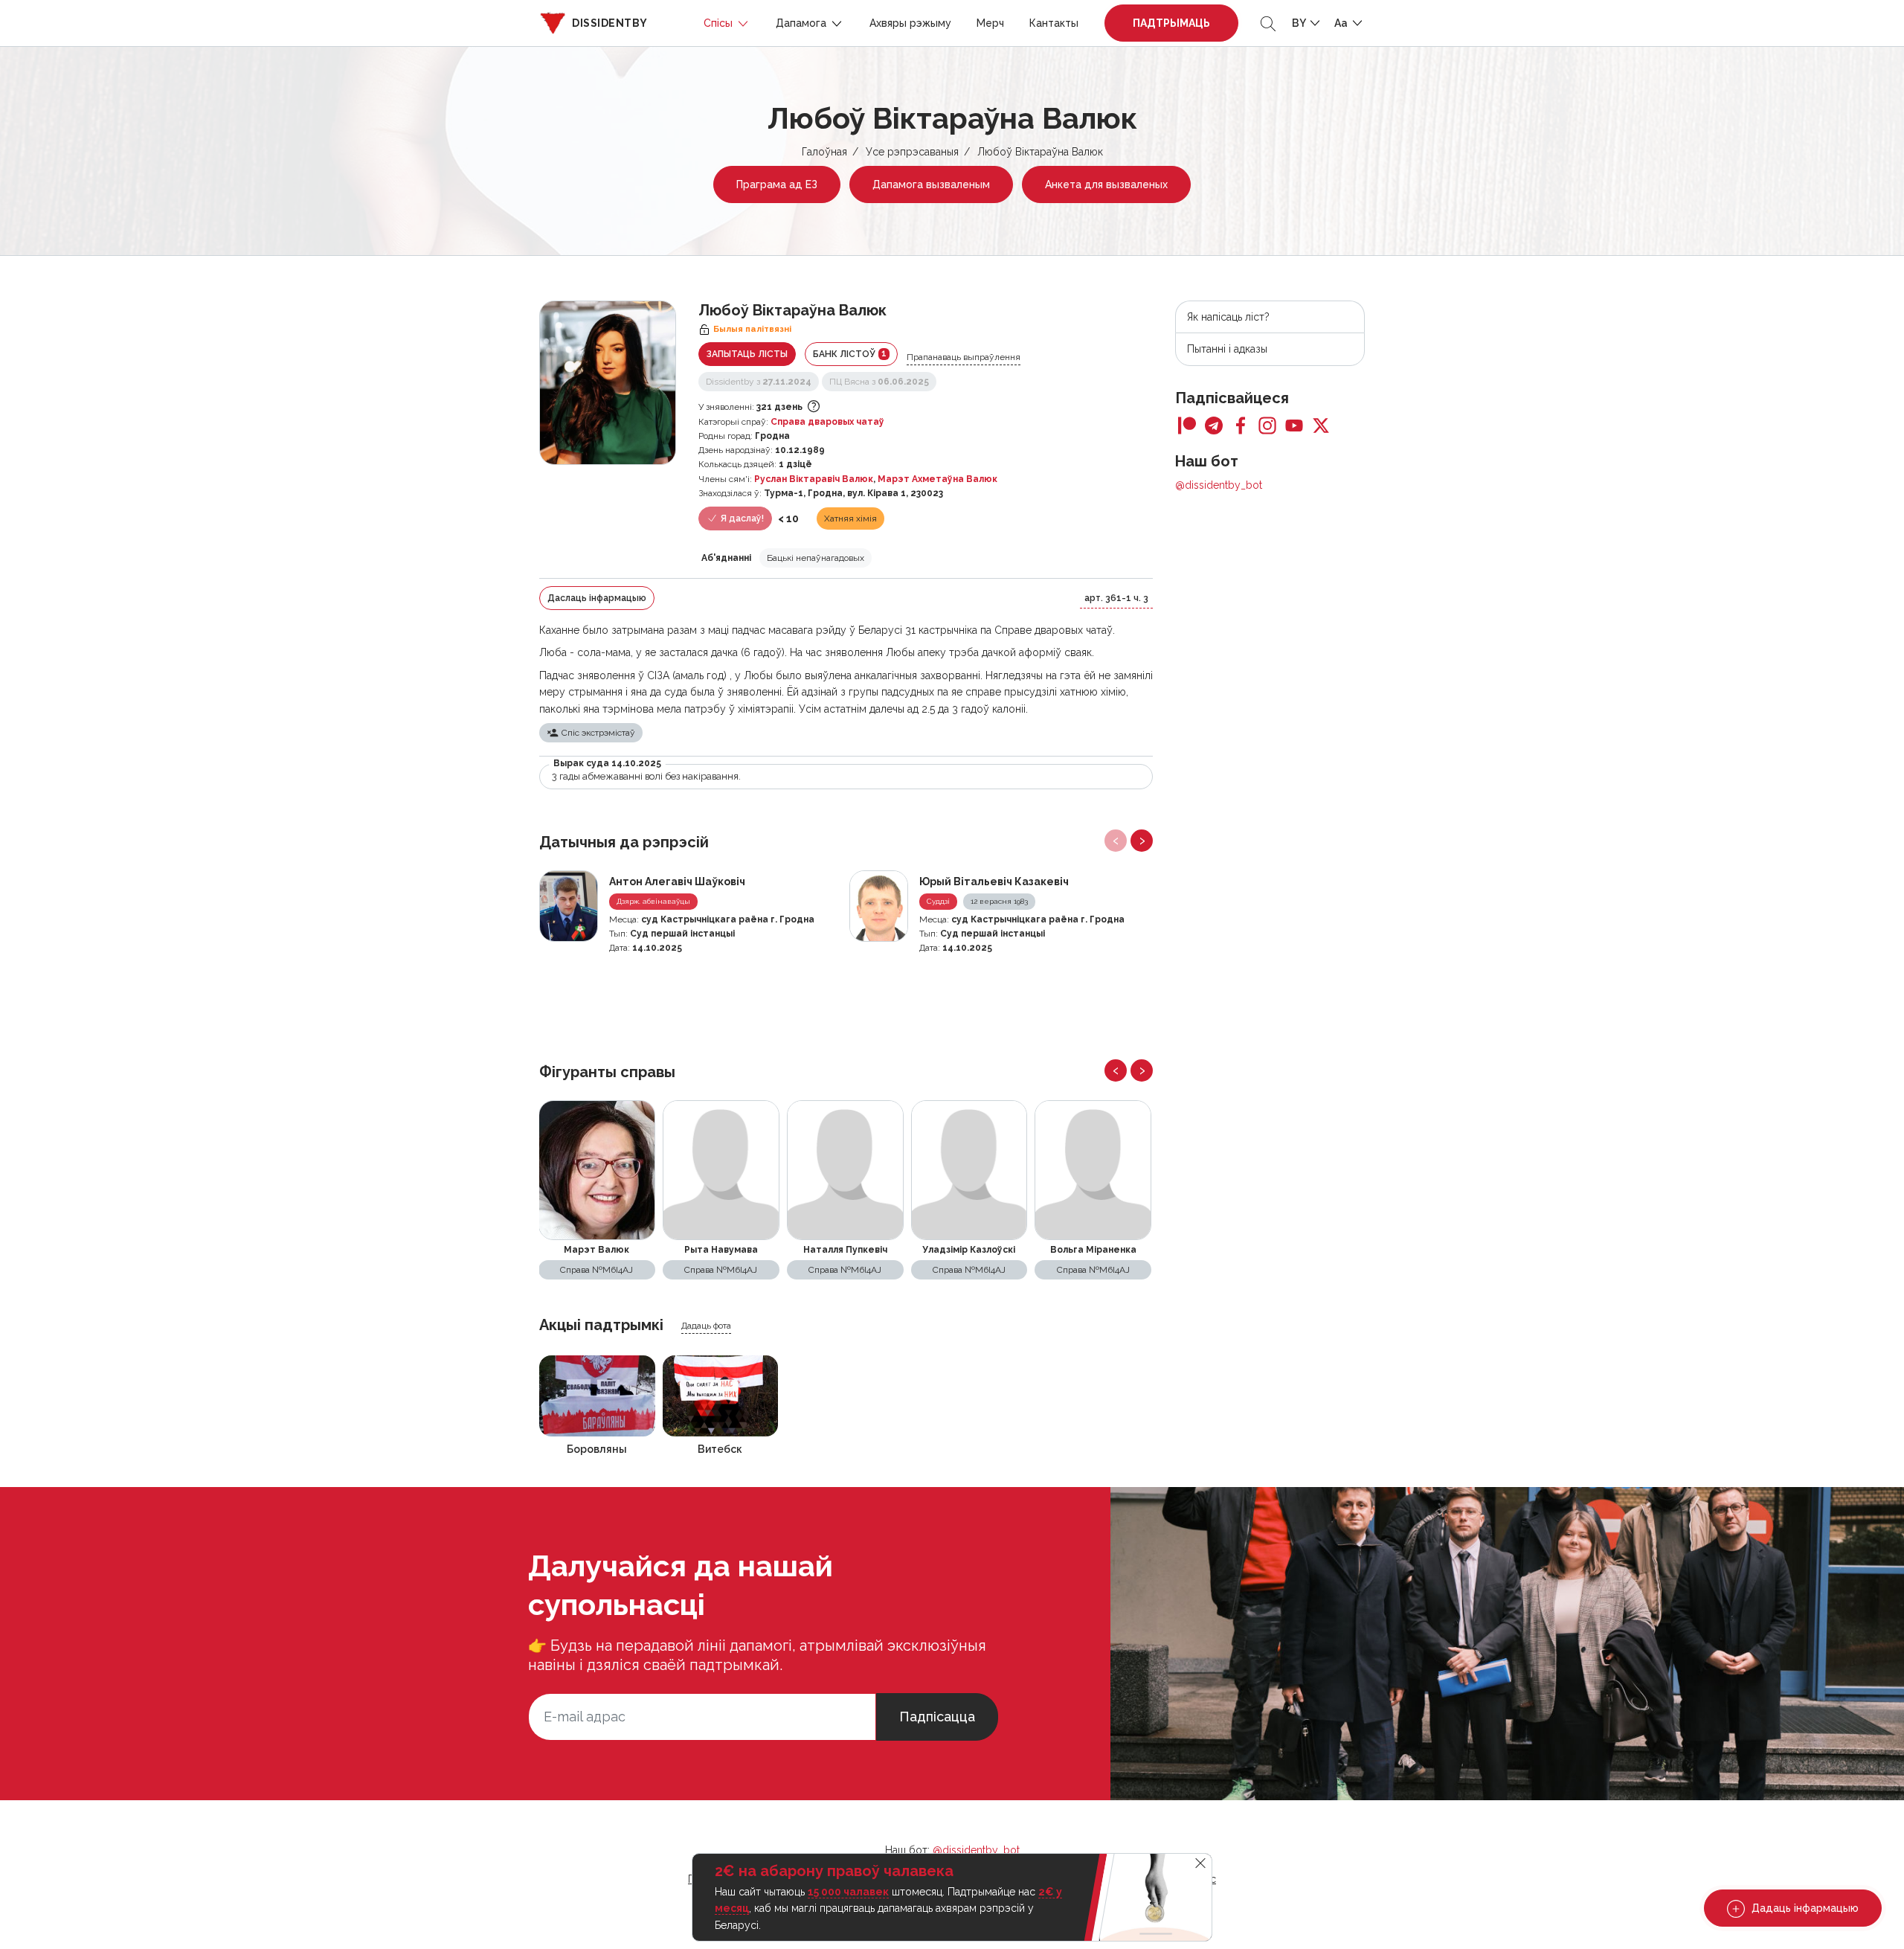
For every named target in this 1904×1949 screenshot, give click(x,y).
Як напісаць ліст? (1228, 317)
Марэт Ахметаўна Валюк (937, 479)
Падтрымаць (1171, 23)
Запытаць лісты (747, 354)
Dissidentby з (759, 382)
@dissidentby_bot (1219, 485)
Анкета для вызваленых (1106, 184)
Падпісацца (937, 1717)
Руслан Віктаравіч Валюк (814, 479)
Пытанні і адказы (1227, 349)
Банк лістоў (850, 354)
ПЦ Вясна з (879, 382)
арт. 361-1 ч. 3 (1116, 598)
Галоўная (824, 152)
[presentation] (1116, 841)
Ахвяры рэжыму (910, 23)
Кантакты (1054, 23)
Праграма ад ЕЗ (777, 184)
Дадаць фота (706, 1326)
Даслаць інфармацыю (597, 598)
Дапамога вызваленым (931, 184)
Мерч (990, 23)
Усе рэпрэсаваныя (912, 152)
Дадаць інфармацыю (1804, 1908)
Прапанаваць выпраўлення (964, 357)
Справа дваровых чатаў (827, 422)
